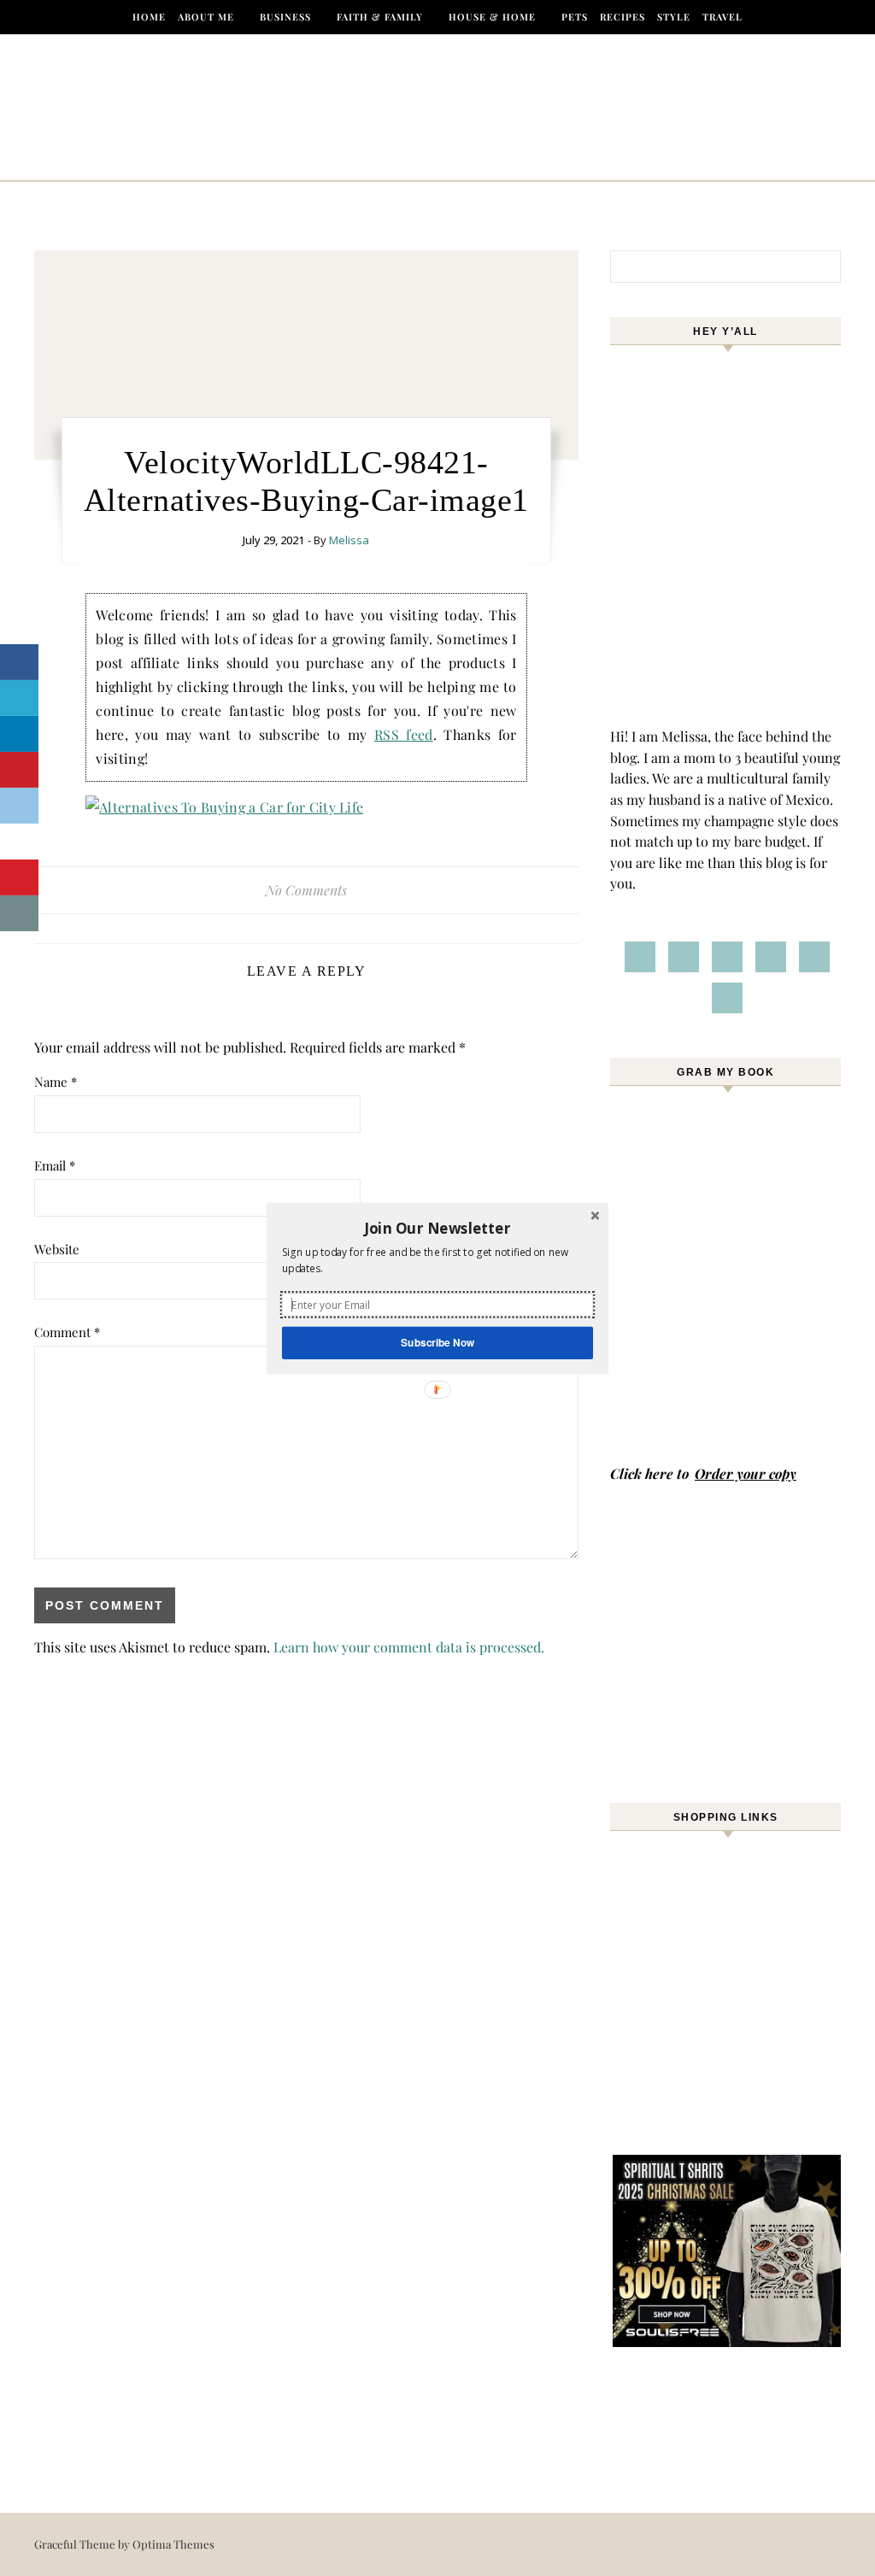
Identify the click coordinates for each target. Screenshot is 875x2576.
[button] (437, 1228)
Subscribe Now (437, 1342)
